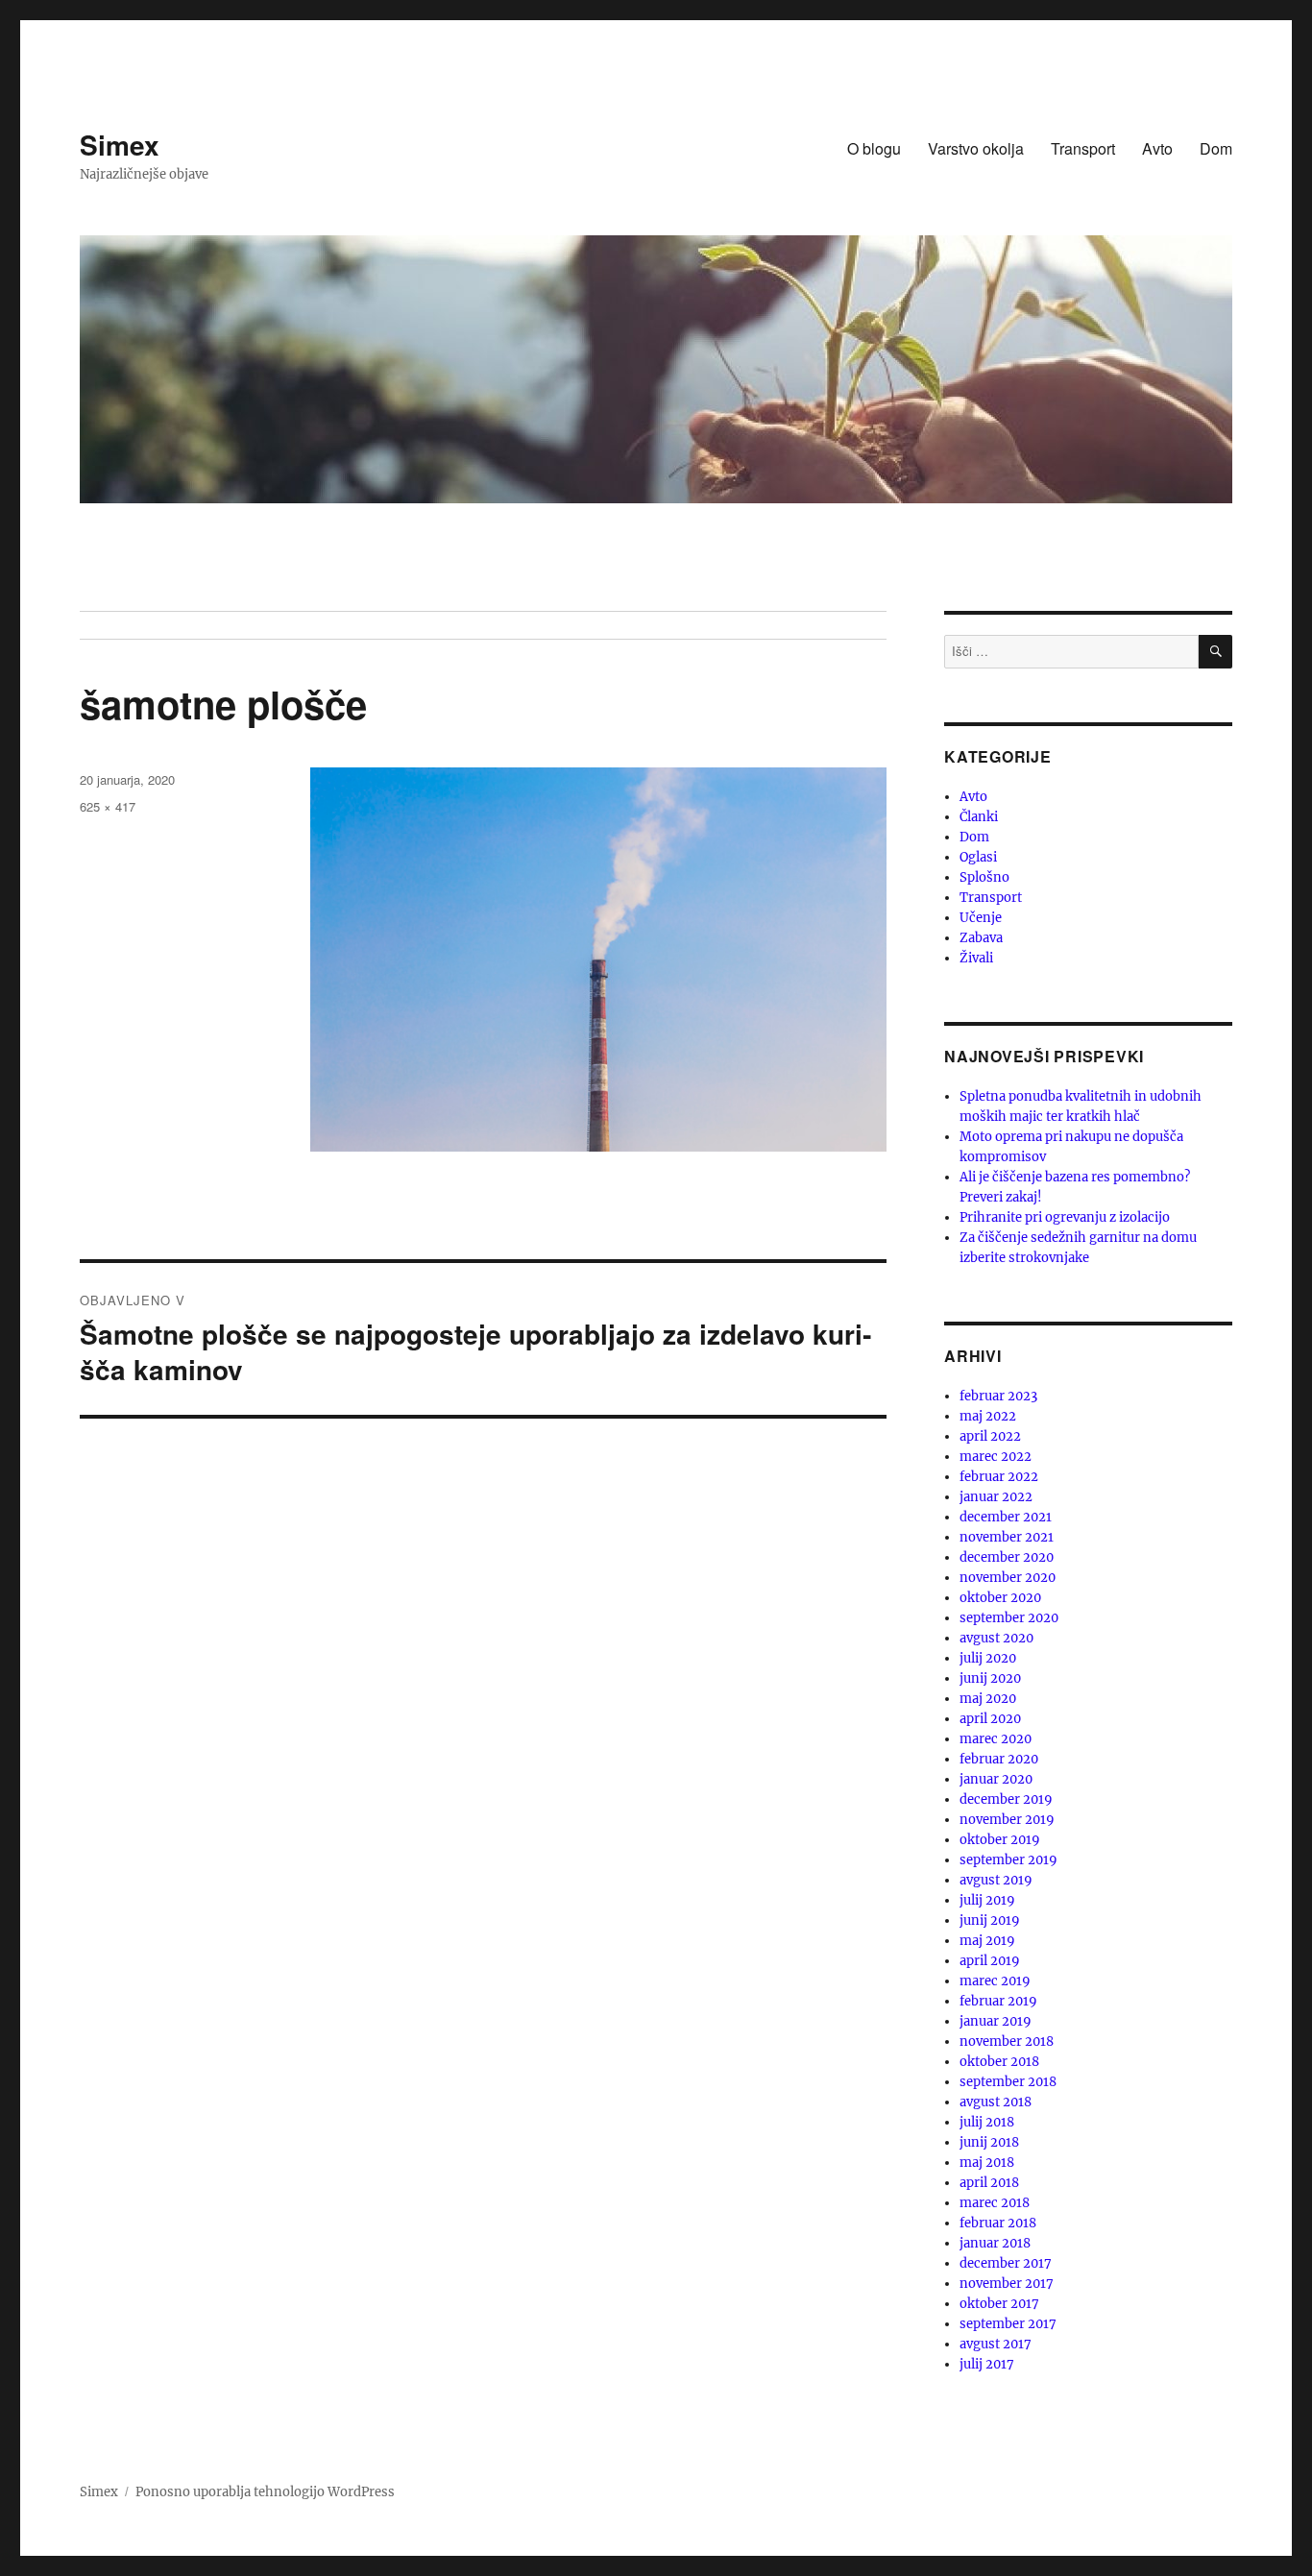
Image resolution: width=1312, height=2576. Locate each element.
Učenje (981, 918)
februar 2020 (999, 1759)
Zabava (981, 938)
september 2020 (1009, 1618)
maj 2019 (987, 1941)
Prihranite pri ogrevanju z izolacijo (1065, 1217)
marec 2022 (996, 1457)
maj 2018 (987, 2163)
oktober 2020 (1000, 1598)
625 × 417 (108, 806)
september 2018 (1008, 2082)
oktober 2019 (1000, 1840)
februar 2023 (998, 1396)
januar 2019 (996, 2021)
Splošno (984, 877)
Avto (1157, 148)
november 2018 (1007, 2041)
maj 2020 (988, 1699)
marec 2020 (996, 1739)
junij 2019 (990, 1920)
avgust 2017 (996, 2344)
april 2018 (989, 2183)
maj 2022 (988, 1416)
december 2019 (1006, 1799)
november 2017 (1007, 2284)
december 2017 (1006, 2263)
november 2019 (1007, 1820)
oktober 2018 (999, 2062)
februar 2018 (998, 2223)
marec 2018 (995, 2203)
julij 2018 (987, 2122)
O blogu (874, 148)
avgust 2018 (996, 2102)
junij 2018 (989, 2142)
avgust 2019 (996, 1880)
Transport (1083, 148)
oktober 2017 (999, 2304)
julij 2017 (987, 2364)
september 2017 (1008, 2324)
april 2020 (990, 1719)
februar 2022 (999, 1477)
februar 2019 (998, 2001)
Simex (120, 145)
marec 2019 (995, 1981)
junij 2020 (990, 1678)
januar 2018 (995, 2243)
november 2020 (1008, 1578)
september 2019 (1008, 1860)
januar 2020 (996, 1779)
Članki (979, 817)
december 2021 (1006, 1517)
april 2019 (990, 1961)
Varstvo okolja (976, 148)
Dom (1216, 148)
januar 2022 (996, 1497)
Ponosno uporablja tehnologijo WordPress (265, 2492)
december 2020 (1007, 1557)
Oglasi (978, 857)
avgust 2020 (996, 1638)
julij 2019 (987, 1900)
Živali (976, 958)
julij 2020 (988, 1658)
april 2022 (990, 1436)
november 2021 (1007, 1537)
